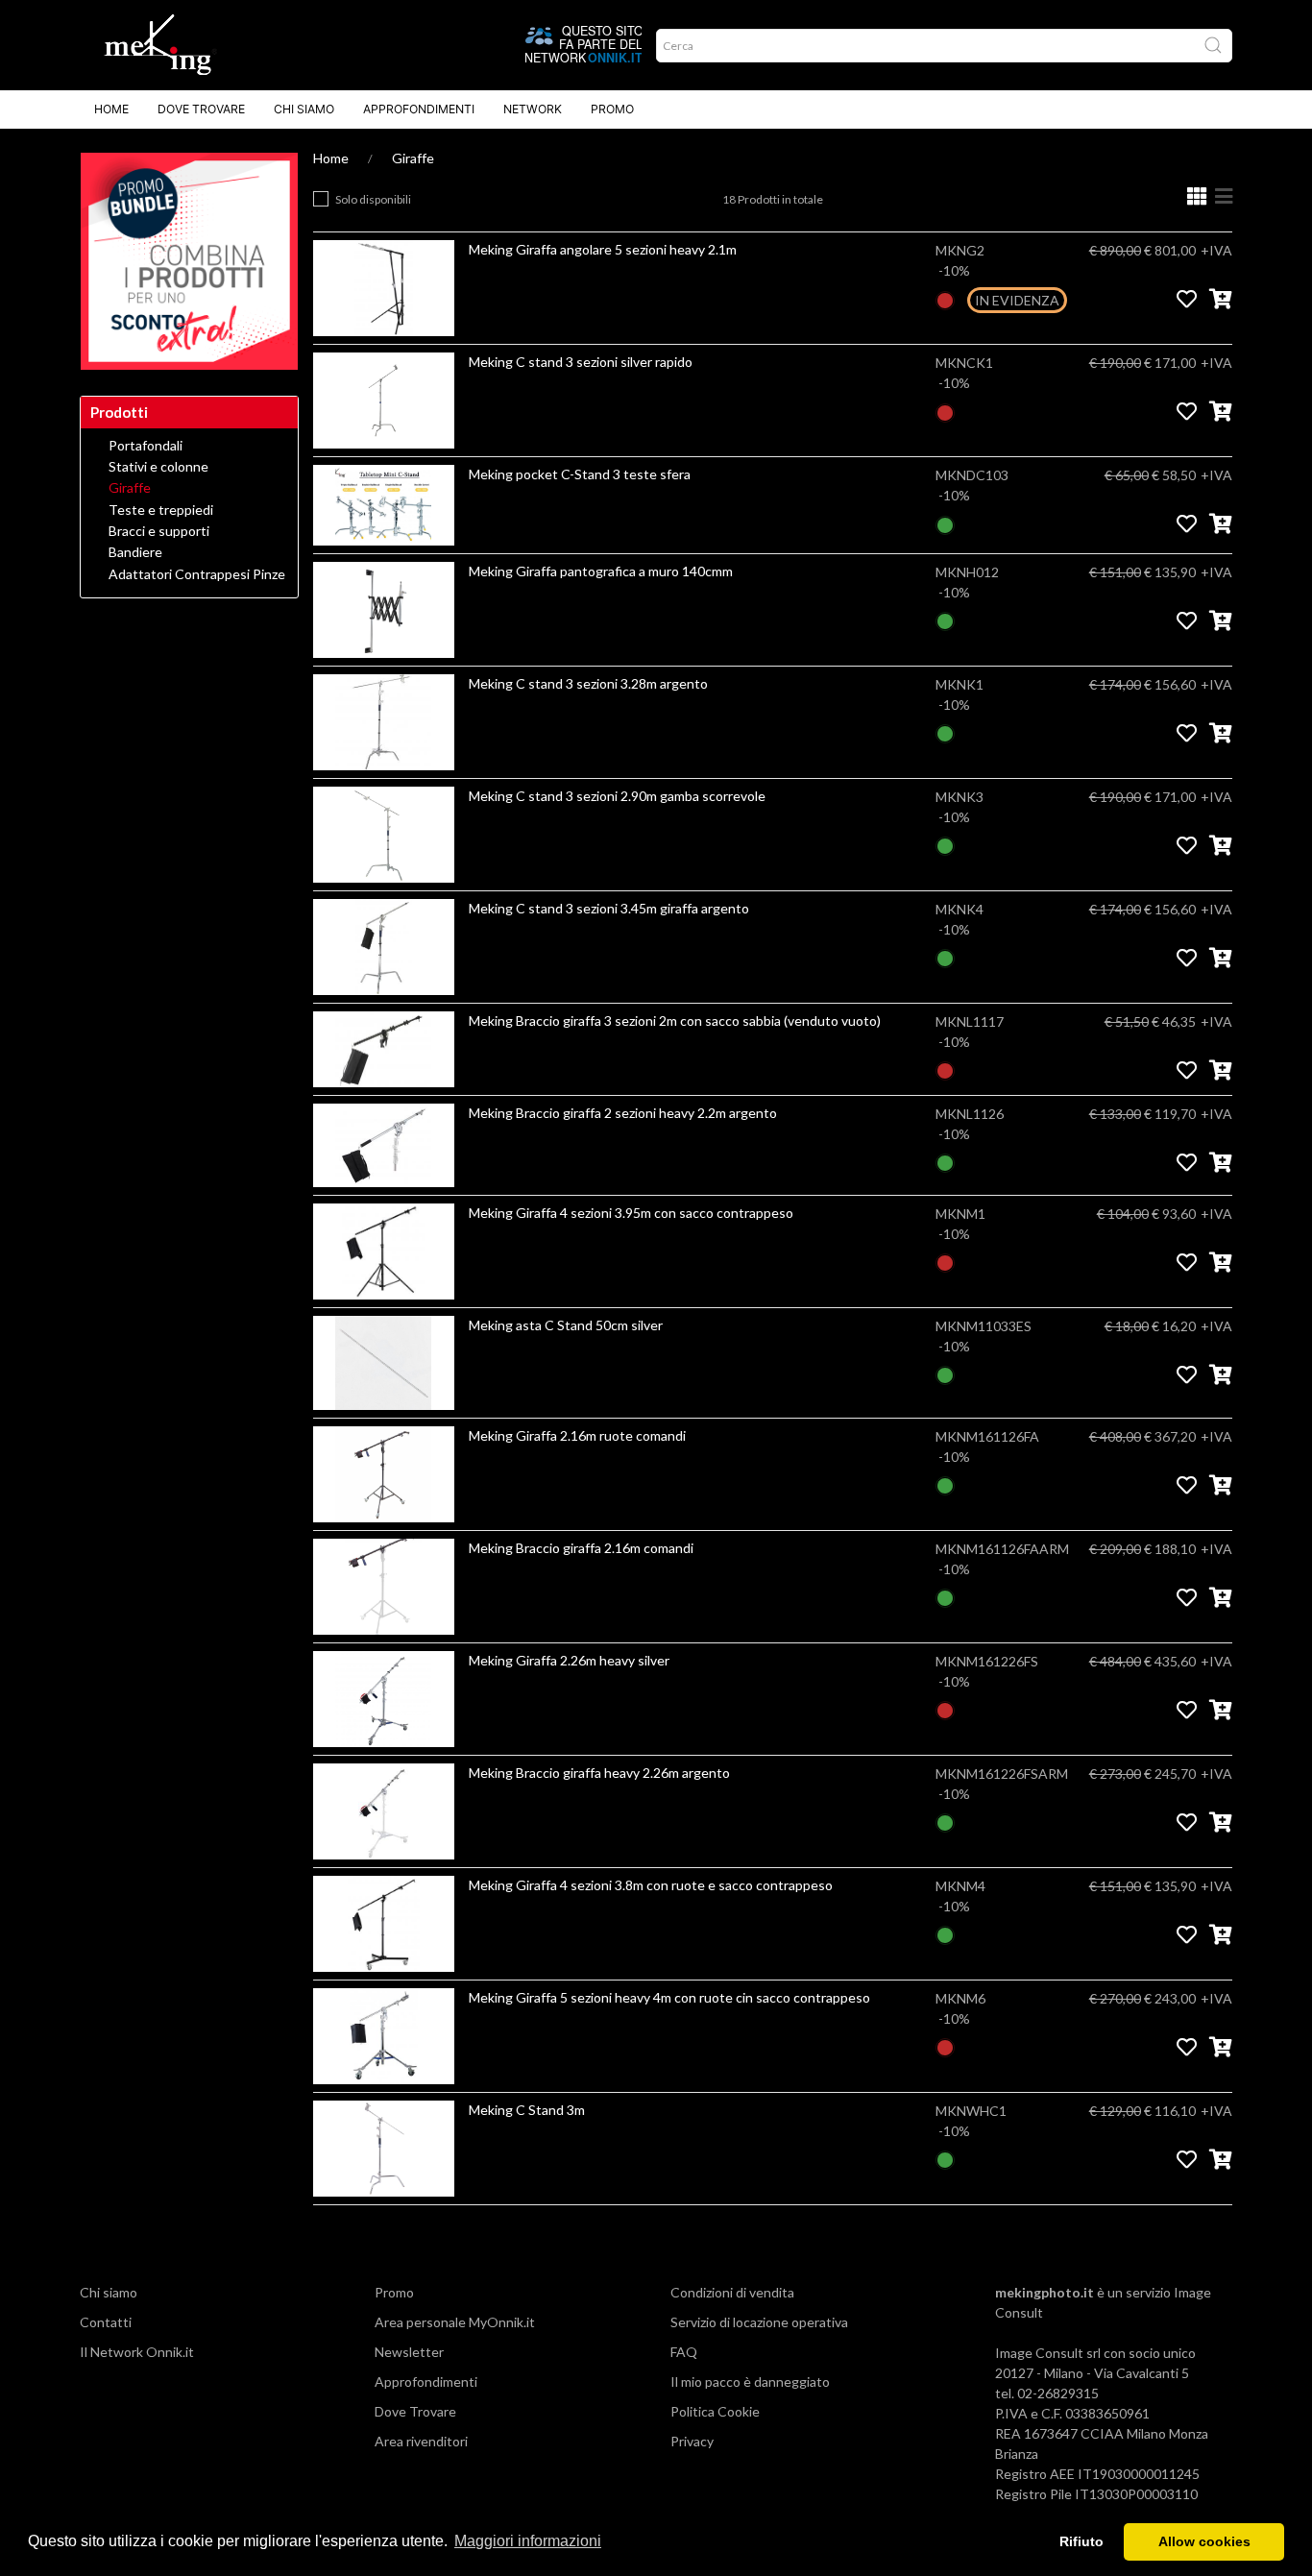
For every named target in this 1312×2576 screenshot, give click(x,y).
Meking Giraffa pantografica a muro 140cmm (601, 571)
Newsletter (409, 2352)
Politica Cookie (715, 2411)
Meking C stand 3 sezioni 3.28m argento (588, 683)
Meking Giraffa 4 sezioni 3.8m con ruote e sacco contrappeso (651, 1885)
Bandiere (135, 552)
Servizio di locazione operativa (759, 2322)
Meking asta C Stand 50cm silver (566, 1325)
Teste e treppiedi (161, 510)
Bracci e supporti (159, 531)
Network (533, 109)
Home (111, 109)
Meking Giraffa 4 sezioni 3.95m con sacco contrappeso (631, 1213)
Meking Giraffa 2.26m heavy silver (569, 1660)
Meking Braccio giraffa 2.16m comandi (581, 1548)
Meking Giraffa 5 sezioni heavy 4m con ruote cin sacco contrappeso (669, 1997)
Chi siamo (304, 109)
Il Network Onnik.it (137, 2352)
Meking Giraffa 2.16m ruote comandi (577, 1435)
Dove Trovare (201, 109)
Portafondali (146, 446)
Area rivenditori (421, 2441)
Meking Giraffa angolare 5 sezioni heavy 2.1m (603, 249)
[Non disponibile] (945, 298)
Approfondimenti (419, 109)
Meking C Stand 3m (527, 2110)
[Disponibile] (945, 523)
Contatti (106, 2322)
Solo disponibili (373, 199)
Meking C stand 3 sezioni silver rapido (581, 362)
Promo (612, 109)
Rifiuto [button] (1081, 2541)
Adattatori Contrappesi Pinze (197, 574)
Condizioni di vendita (732, 2292)
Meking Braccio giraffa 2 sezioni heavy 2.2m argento (623, 1113)
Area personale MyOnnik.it (455, 2322)
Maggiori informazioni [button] (528, 2541)
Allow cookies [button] (1204, 2541)
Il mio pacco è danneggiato (750, 2382)
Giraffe (413, 158)
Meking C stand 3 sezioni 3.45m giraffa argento (609, 908)
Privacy (692, 2441)
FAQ (684, 2352)
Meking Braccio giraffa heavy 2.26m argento (599, 1773)
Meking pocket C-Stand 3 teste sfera (580, 474)
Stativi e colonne (158, 467)
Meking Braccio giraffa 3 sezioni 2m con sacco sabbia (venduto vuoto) (675, 1021)
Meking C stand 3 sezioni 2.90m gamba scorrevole (617, 796)
